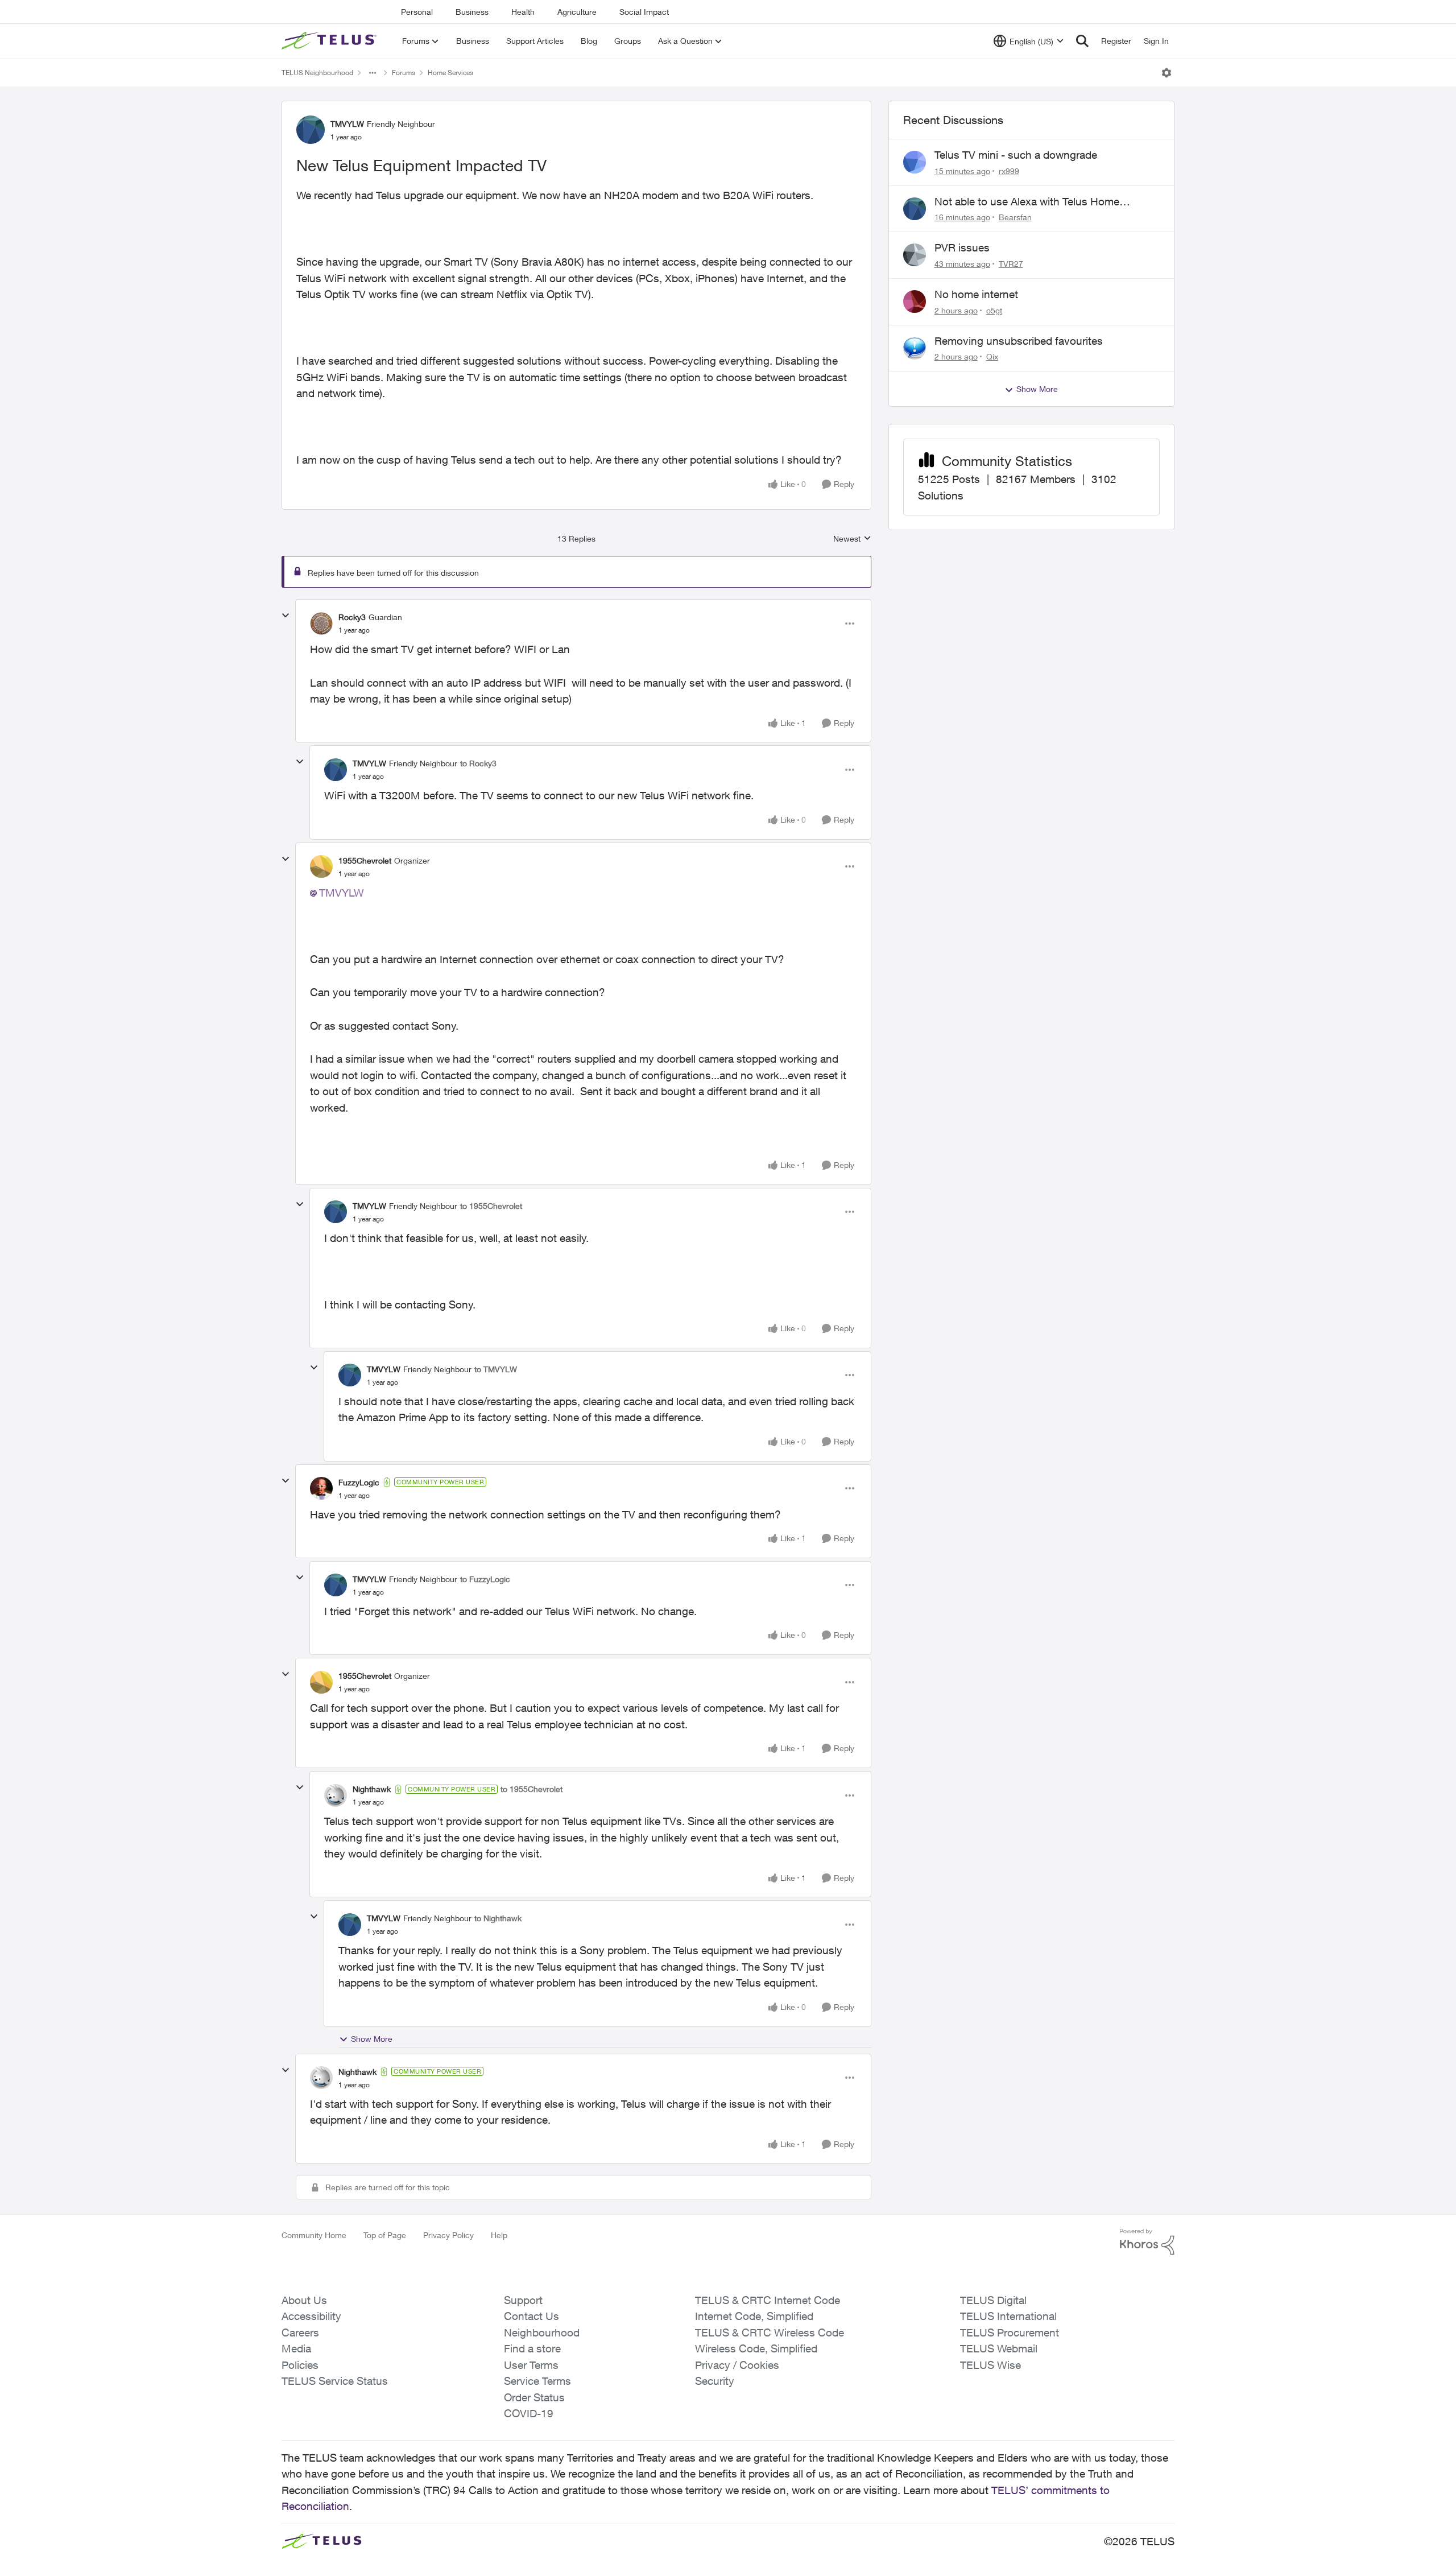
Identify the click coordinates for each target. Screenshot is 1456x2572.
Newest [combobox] (852, 539)
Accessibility (311, 2316)
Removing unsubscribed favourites (1019, 341)
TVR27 (1011, 264)
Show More (372, 2039)
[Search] (1082, 41)
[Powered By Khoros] (1147, 2242)
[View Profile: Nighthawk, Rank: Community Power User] (336, 1795)
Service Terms (537, 2381)
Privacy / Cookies (737, 2365)
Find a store (532, 2348)
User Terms (531, 2365)
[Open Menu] (1167, 73)
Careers (300, 2332)
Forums (404, 73)
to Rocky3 (478, 763)
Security (715, 2381)
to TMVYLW (496, 1369)
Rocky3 (352, 617)
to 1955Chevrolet (491, 1206)
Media (296, 2348)
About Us (304, 2300)
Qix (992, 356)
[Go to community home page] (330, 41)
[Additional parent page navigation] (373, 73)
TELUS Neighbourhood (317, 73)
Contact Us (531, 2316)
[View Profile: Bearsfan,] (915, 209)
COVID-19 (529, 2413)
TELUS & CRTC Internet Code (768, 2300)
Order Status (534, 2397)
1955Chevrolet (365, 860)
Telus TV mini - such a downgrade (1016, 155)
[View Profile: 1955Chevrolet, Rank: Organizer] (321, 866)
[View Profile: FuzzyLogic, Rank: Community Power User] (321, 1488)
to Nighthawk (498, 1918)
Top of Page (385, 2235)
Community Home (314, 2235)
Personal (417, 12)
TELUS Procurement (1010, 2332)
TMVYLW (347, 124)
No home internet (976, 294)
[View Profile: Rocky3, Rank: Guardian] (321, 624)
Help (499, 2235)
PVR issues (962, 247)
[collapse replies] (286, 616)
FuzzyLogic (359, 1482)
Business (472, 12)
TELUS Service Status (335, 2381)
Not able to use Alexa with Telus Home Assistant (1027, 202)
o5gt (994, 310)
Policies (300, 2365)
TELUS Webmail (999, 2348)
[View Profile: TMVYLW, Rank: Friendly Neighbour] (311, 130)
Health (523, 12)
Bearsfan (1015, 217)
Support (523, 2300)
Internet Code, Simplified (754, 2316)
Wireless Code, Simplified (756, 2348)
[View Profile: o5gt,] (915, 302)
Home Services (450, 73)
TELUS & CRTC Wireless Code (770, 2332)
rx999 (1009, 171)
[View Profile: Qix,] (915, 348)
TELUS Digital (993, 2300)
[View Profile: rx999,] (915, 162)
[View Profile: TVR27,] (915, 255)
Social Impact (644, 12)
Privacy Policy (448, 2235)
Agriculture (577, 12)
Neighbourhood (542, 2332)
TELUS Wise (990, 2365)
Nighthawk (372, 1789)
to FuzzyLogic (485, 1579)
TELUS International (1008, 2316)
